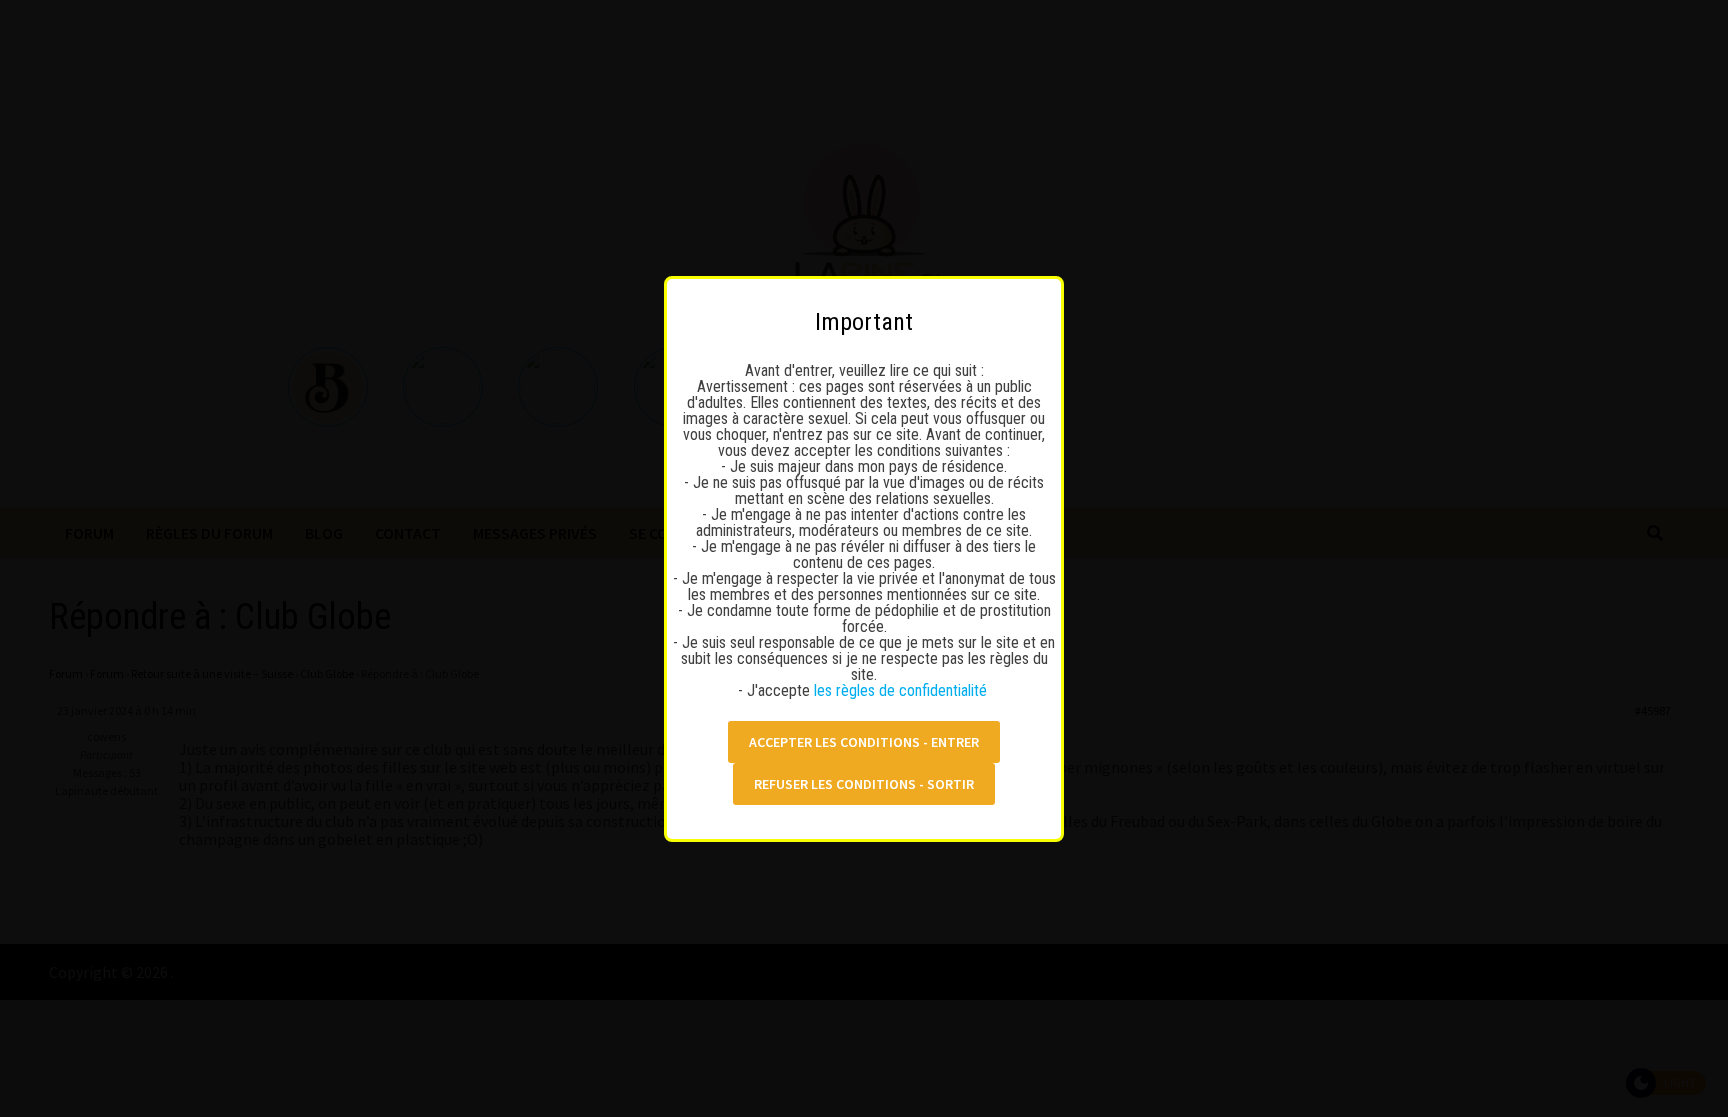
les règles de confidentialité (902, 690)
